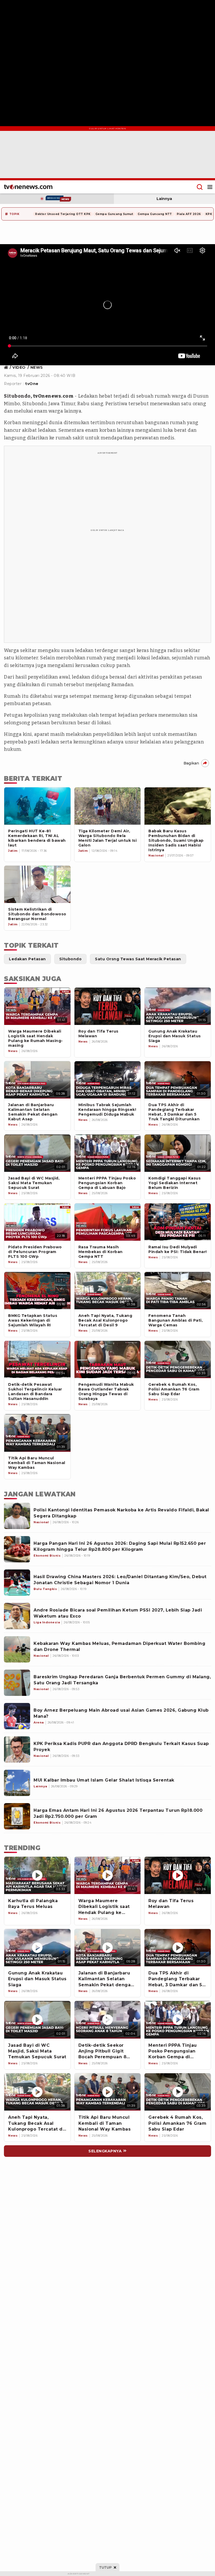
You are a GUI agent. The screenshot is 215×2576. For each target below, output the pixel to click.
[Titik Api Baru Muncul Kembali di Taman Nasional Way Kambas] (108, 2092)
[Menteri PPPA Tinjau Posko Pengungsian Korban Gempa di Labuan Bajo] (178, 2020)
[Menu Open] (210, 187)
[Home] (28, 187)
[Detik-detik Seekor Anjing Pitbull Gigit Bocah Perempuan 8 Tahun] (108, 2020)
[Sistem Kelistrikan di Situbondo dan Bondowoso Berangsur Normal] (37, 884)
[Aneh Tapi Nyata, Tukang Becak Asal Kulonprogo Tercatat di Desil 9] (37, 2092)
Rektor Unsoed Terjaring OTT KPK (63, 214)
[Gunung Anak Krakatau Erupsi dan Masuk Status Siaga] (37, 1948)
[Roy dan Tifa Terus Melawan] (178, 1875)
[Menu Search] (200, 187)
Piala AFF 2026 (189, 214)
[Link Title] (7, 367)
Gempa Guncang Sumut (114, 214)
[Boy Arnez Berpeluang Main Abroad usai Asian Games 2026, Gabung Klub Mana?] (17, 1716)
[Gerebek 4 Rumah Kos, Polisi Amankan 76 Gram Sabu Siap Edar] (178, 2092)
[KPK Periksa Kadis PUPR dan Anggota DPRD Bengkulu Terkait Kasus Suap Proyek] (17, 1749)
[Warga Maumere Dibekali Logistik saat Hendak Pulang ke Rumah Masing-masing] (108, 1875)
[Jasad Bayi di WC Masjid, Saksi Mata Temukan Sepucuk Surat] (37, 2020)
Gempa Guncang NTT (155, 214)
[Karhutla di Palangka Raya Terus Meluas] (37, 1875)
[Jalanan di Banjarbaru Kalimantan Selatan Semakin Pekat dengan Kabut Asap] (108, 1948)
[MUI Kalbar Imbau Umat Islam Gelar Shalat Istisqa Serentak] (17, 1783)
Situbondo (17, 396)
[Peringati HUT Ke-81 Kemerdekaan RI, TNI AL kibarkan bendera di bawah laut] (37, 806)
